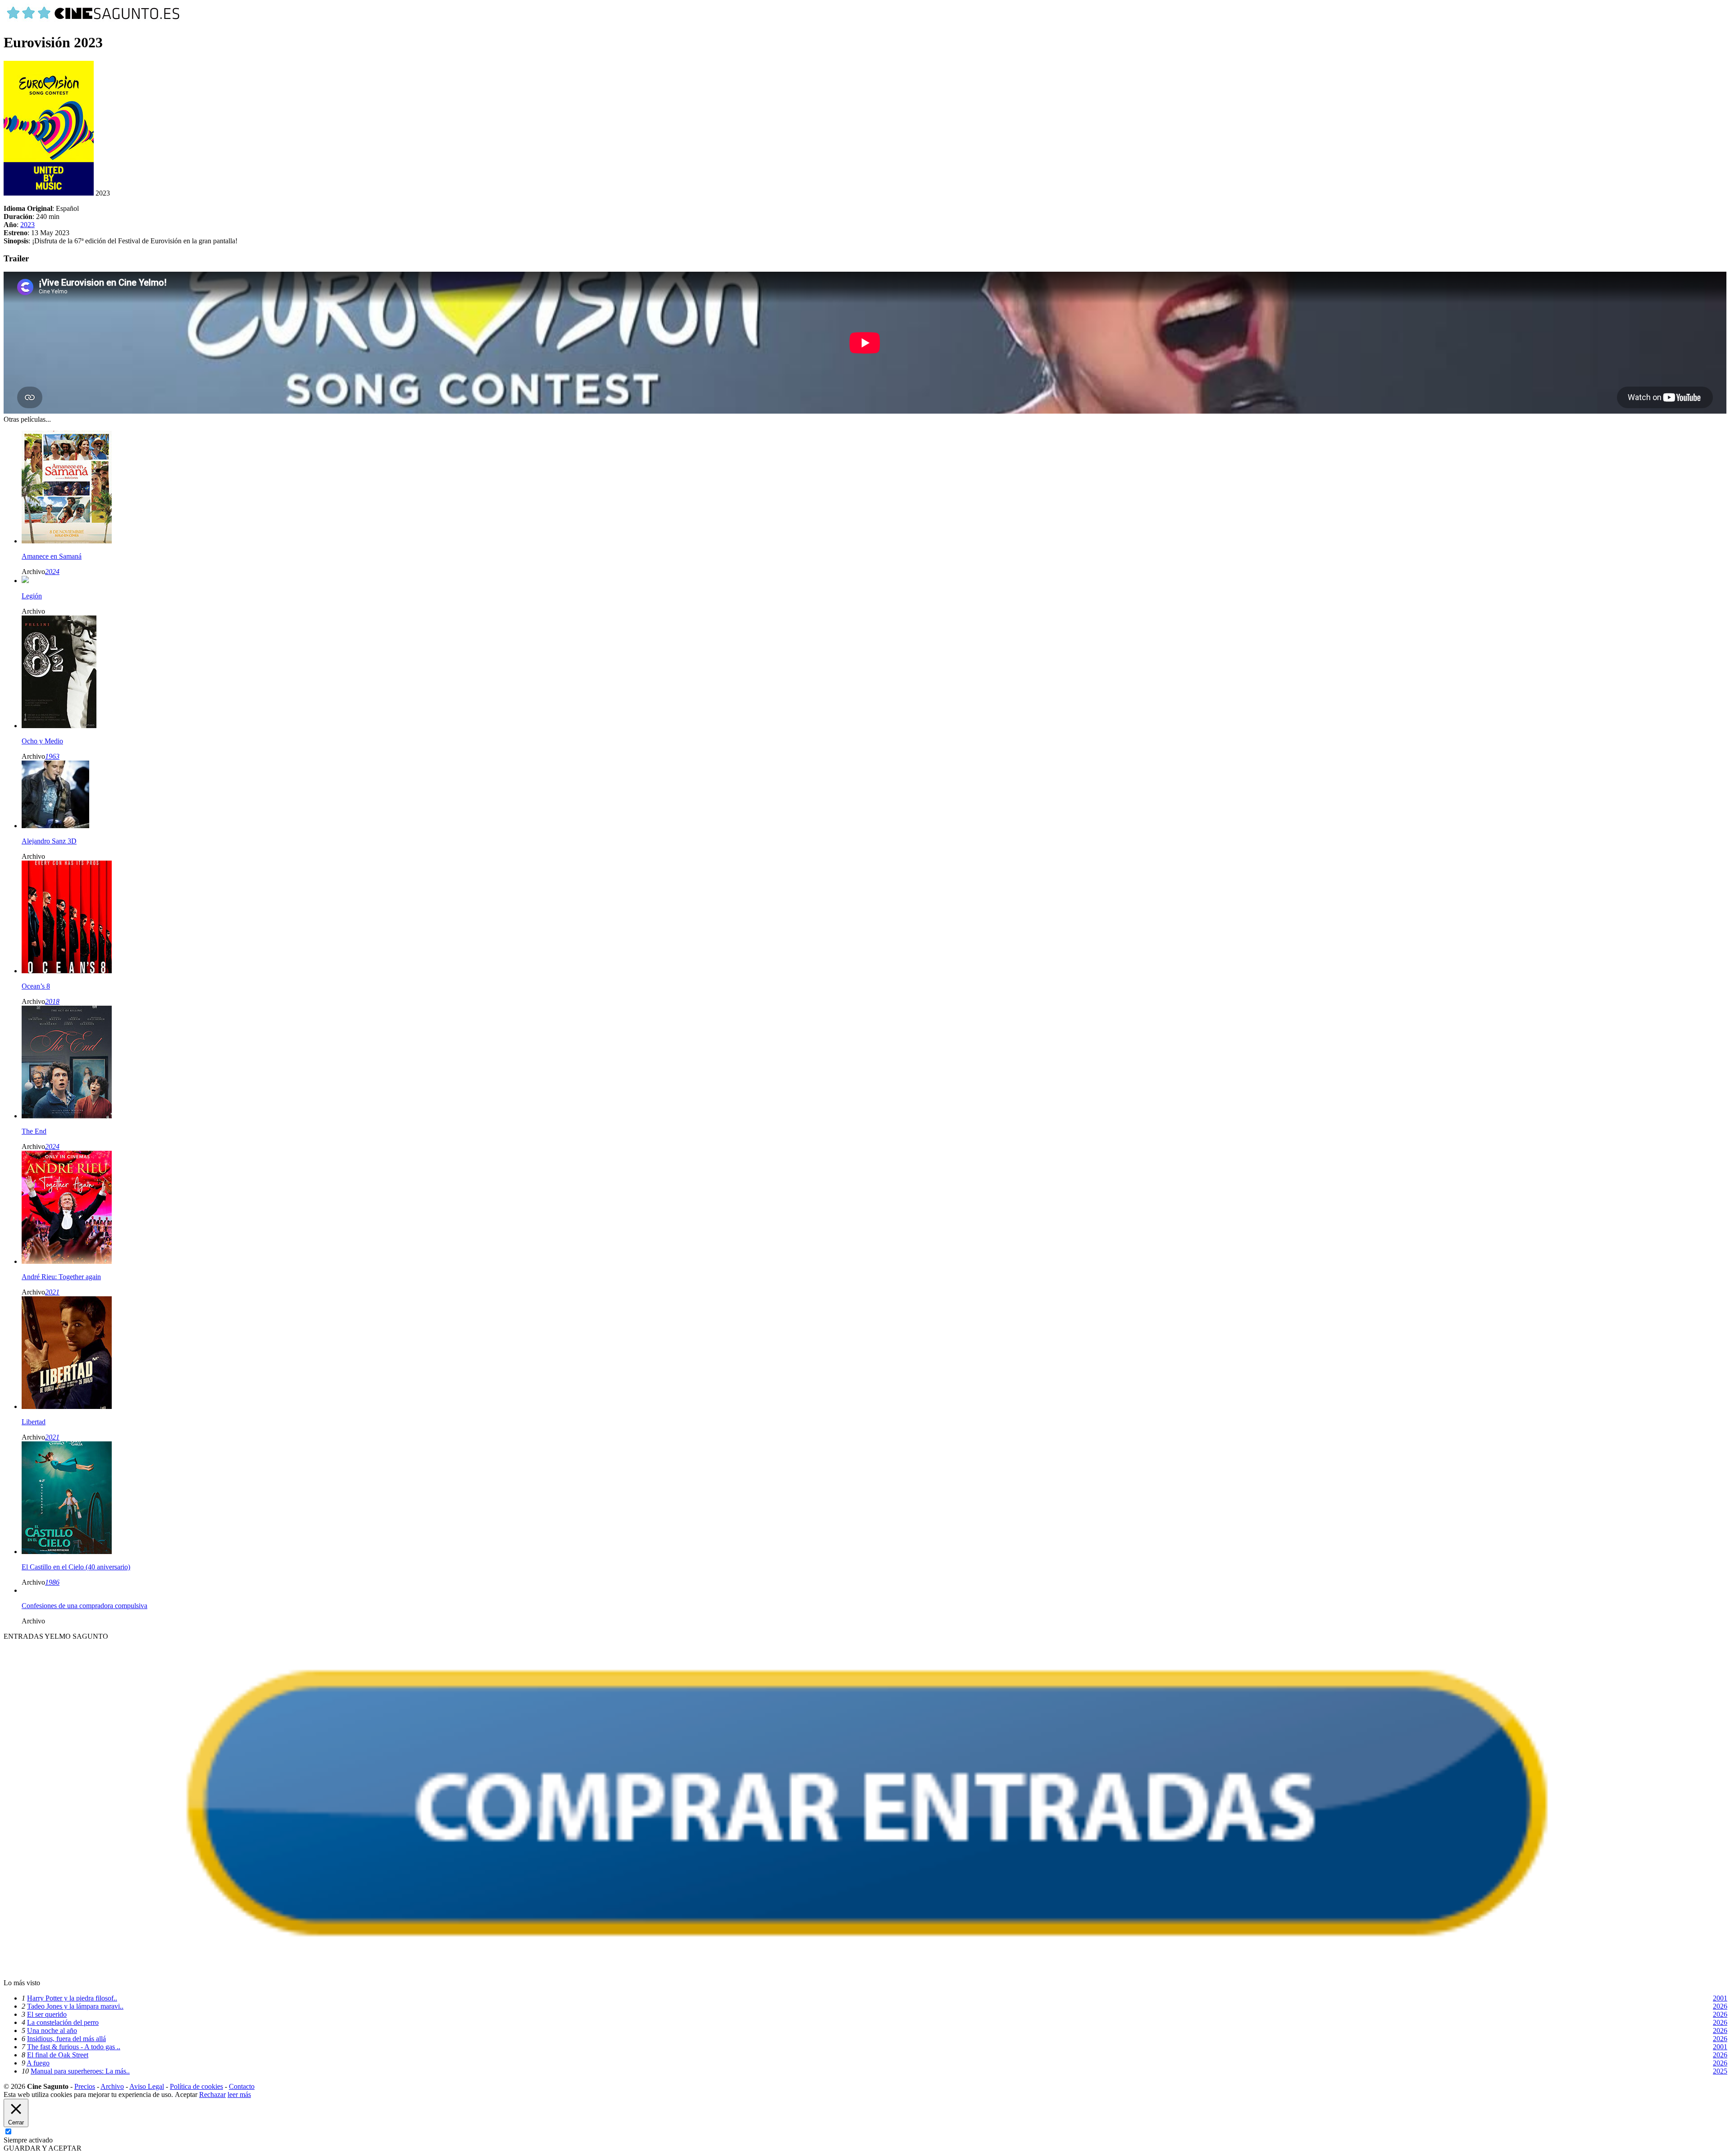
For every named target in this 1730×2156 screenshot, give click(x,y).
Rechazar (212, 2094)
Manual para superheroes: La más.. (80, 2071)
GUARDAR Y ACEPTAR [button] (43, 2148)
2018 (52, 1001)
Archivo (112, 2086)
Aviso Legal (147, 2086)
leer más (239, 2094)
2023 (27, 225)
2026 (1720, 2006)
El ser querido (47, 2014)
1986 (52, 1582)
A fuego (38, 2063)
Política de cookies (196, 2086)
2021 (52, 1292)
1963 (52, 756)
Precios (85, 2086)
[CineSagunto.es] (94, 21)
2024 (52, 572)
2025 (1720, 2071)
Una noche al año (52, 2031)
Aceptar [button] (186, 2094)
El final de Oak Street (58, 2055)
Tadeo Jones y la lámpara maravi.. (75, 2006)
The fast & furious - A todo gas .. (74, 2047)
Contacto (242, 2086)
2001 (1720, 1998)
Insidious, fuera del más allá (66, 2039)
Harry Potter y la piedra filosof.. (72, 1998)
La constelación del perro (63, 2022)
